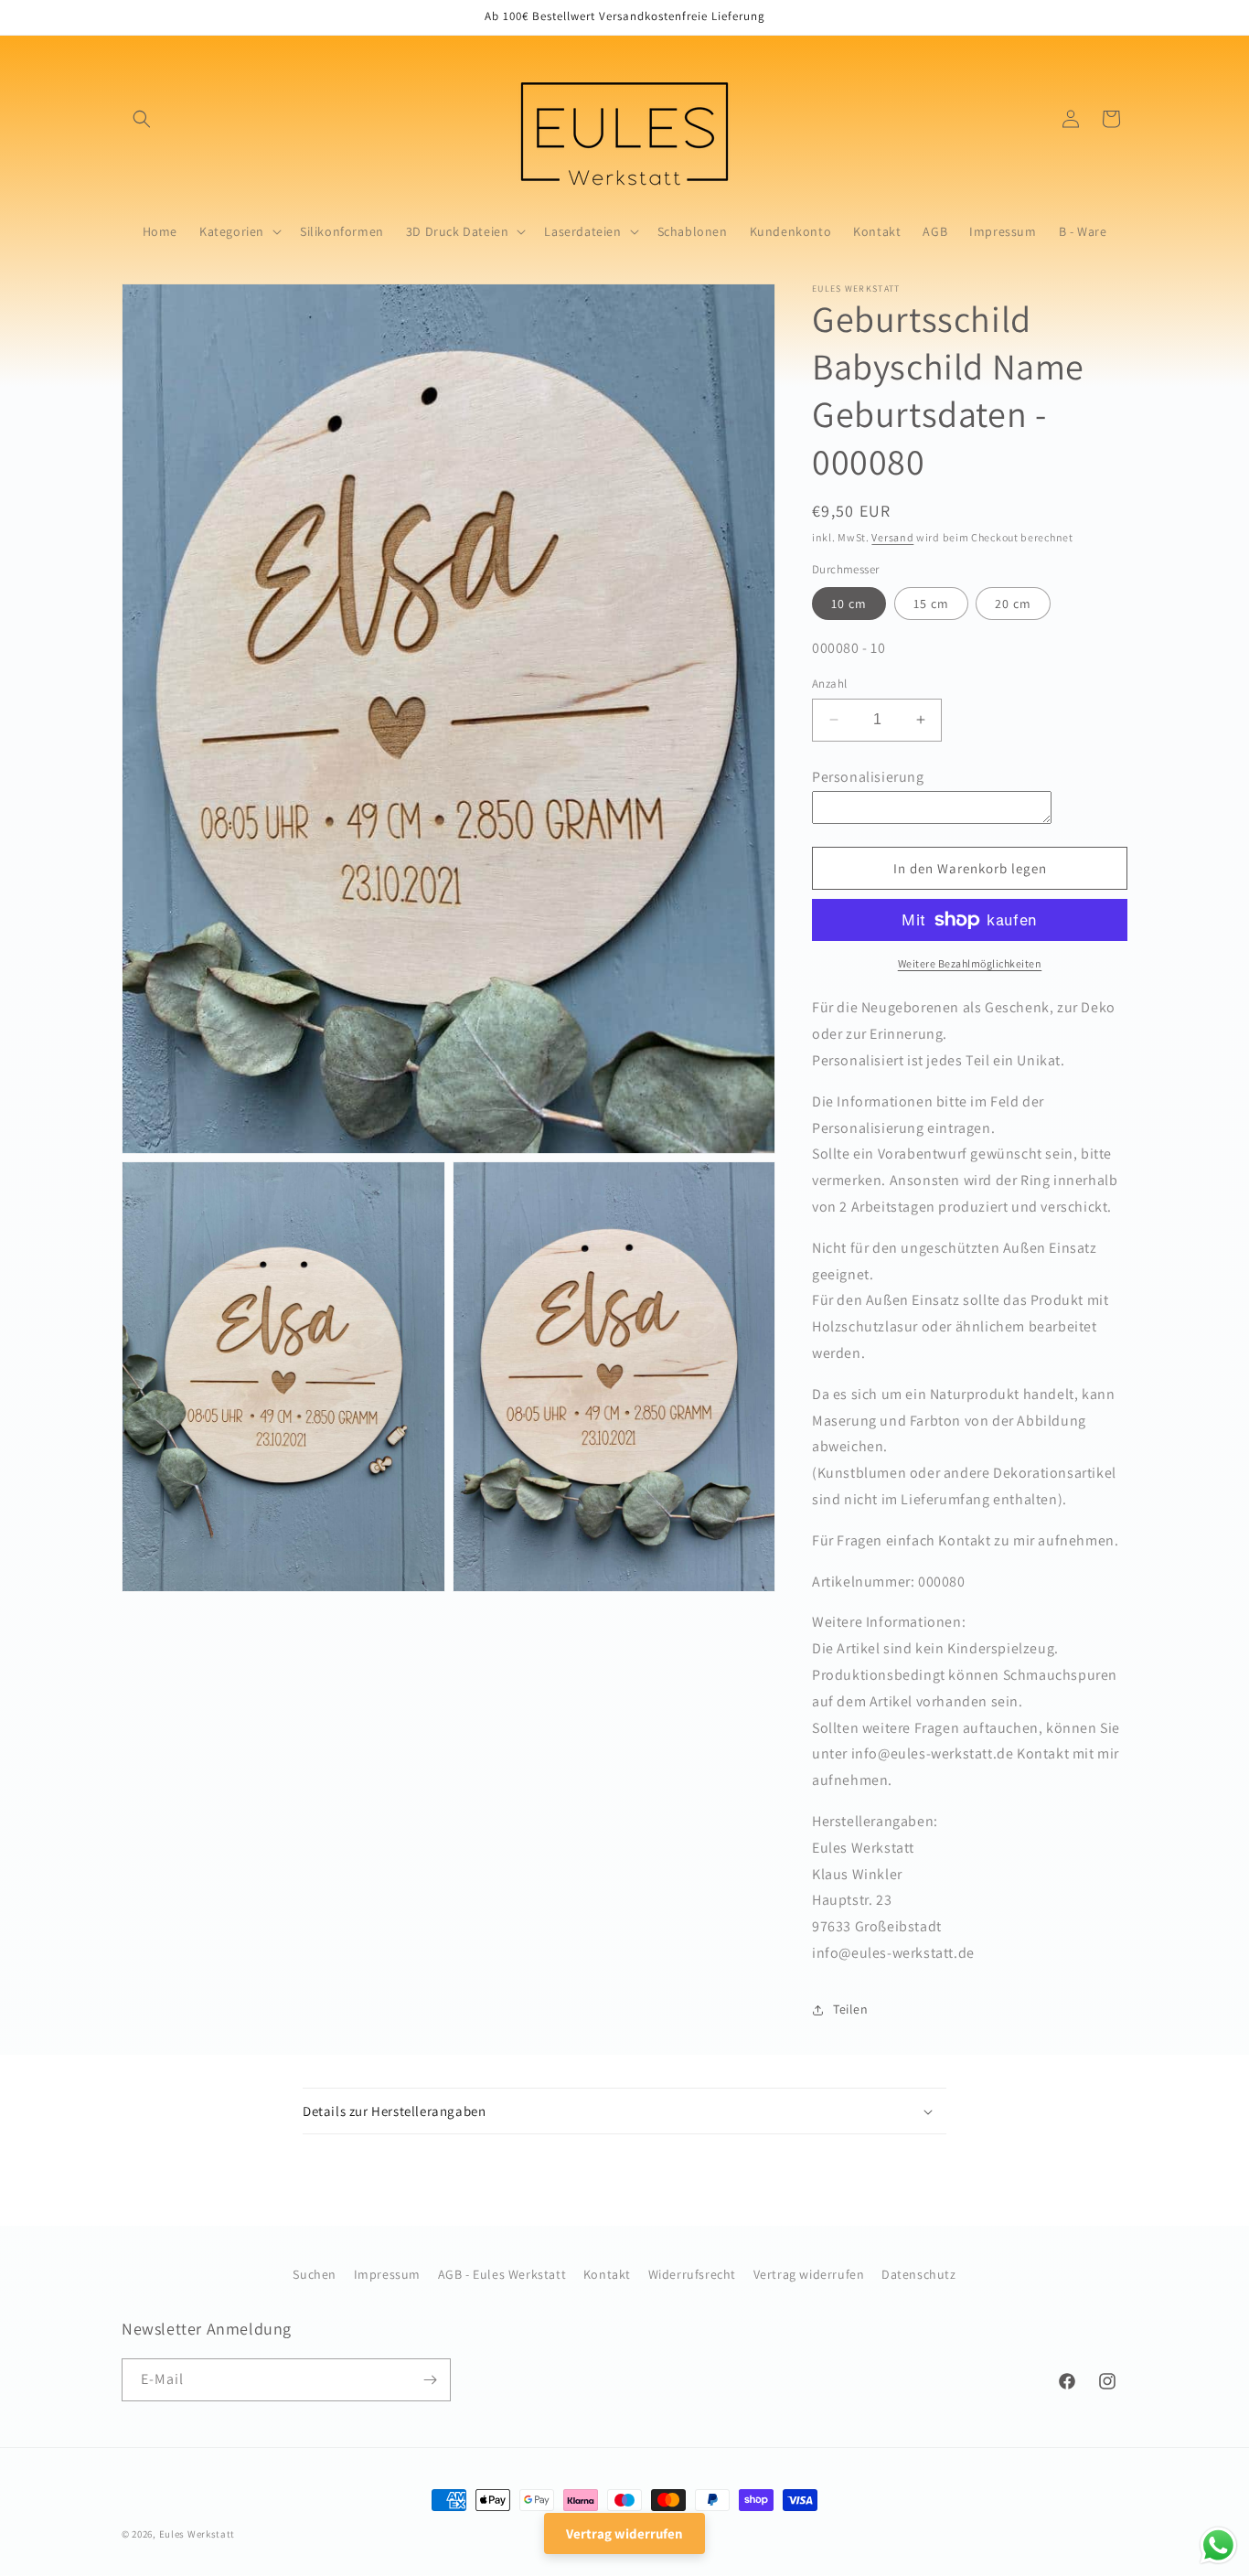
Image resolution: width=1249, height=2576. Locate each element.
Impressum (387, 2274)
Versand (892, 537)
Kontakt (607, 2274)
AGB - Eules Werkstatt (502, 2274)
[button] (142, 119)
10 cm (849, 604)
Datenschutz (919, 2274)
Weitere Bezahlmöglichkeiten (970, 963)
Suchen (315, 2274)
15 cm (931, 604)
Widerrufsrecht (692, 2274)
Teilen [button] (851, 2009)
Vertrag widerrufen (809, 2274)
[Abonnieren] (430, 2380)
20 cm (1013, 604)
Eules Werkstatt (197, 2534)
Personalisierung (868, 777)
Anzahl (829, 684)
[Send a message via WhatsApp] (1218, 2545)
